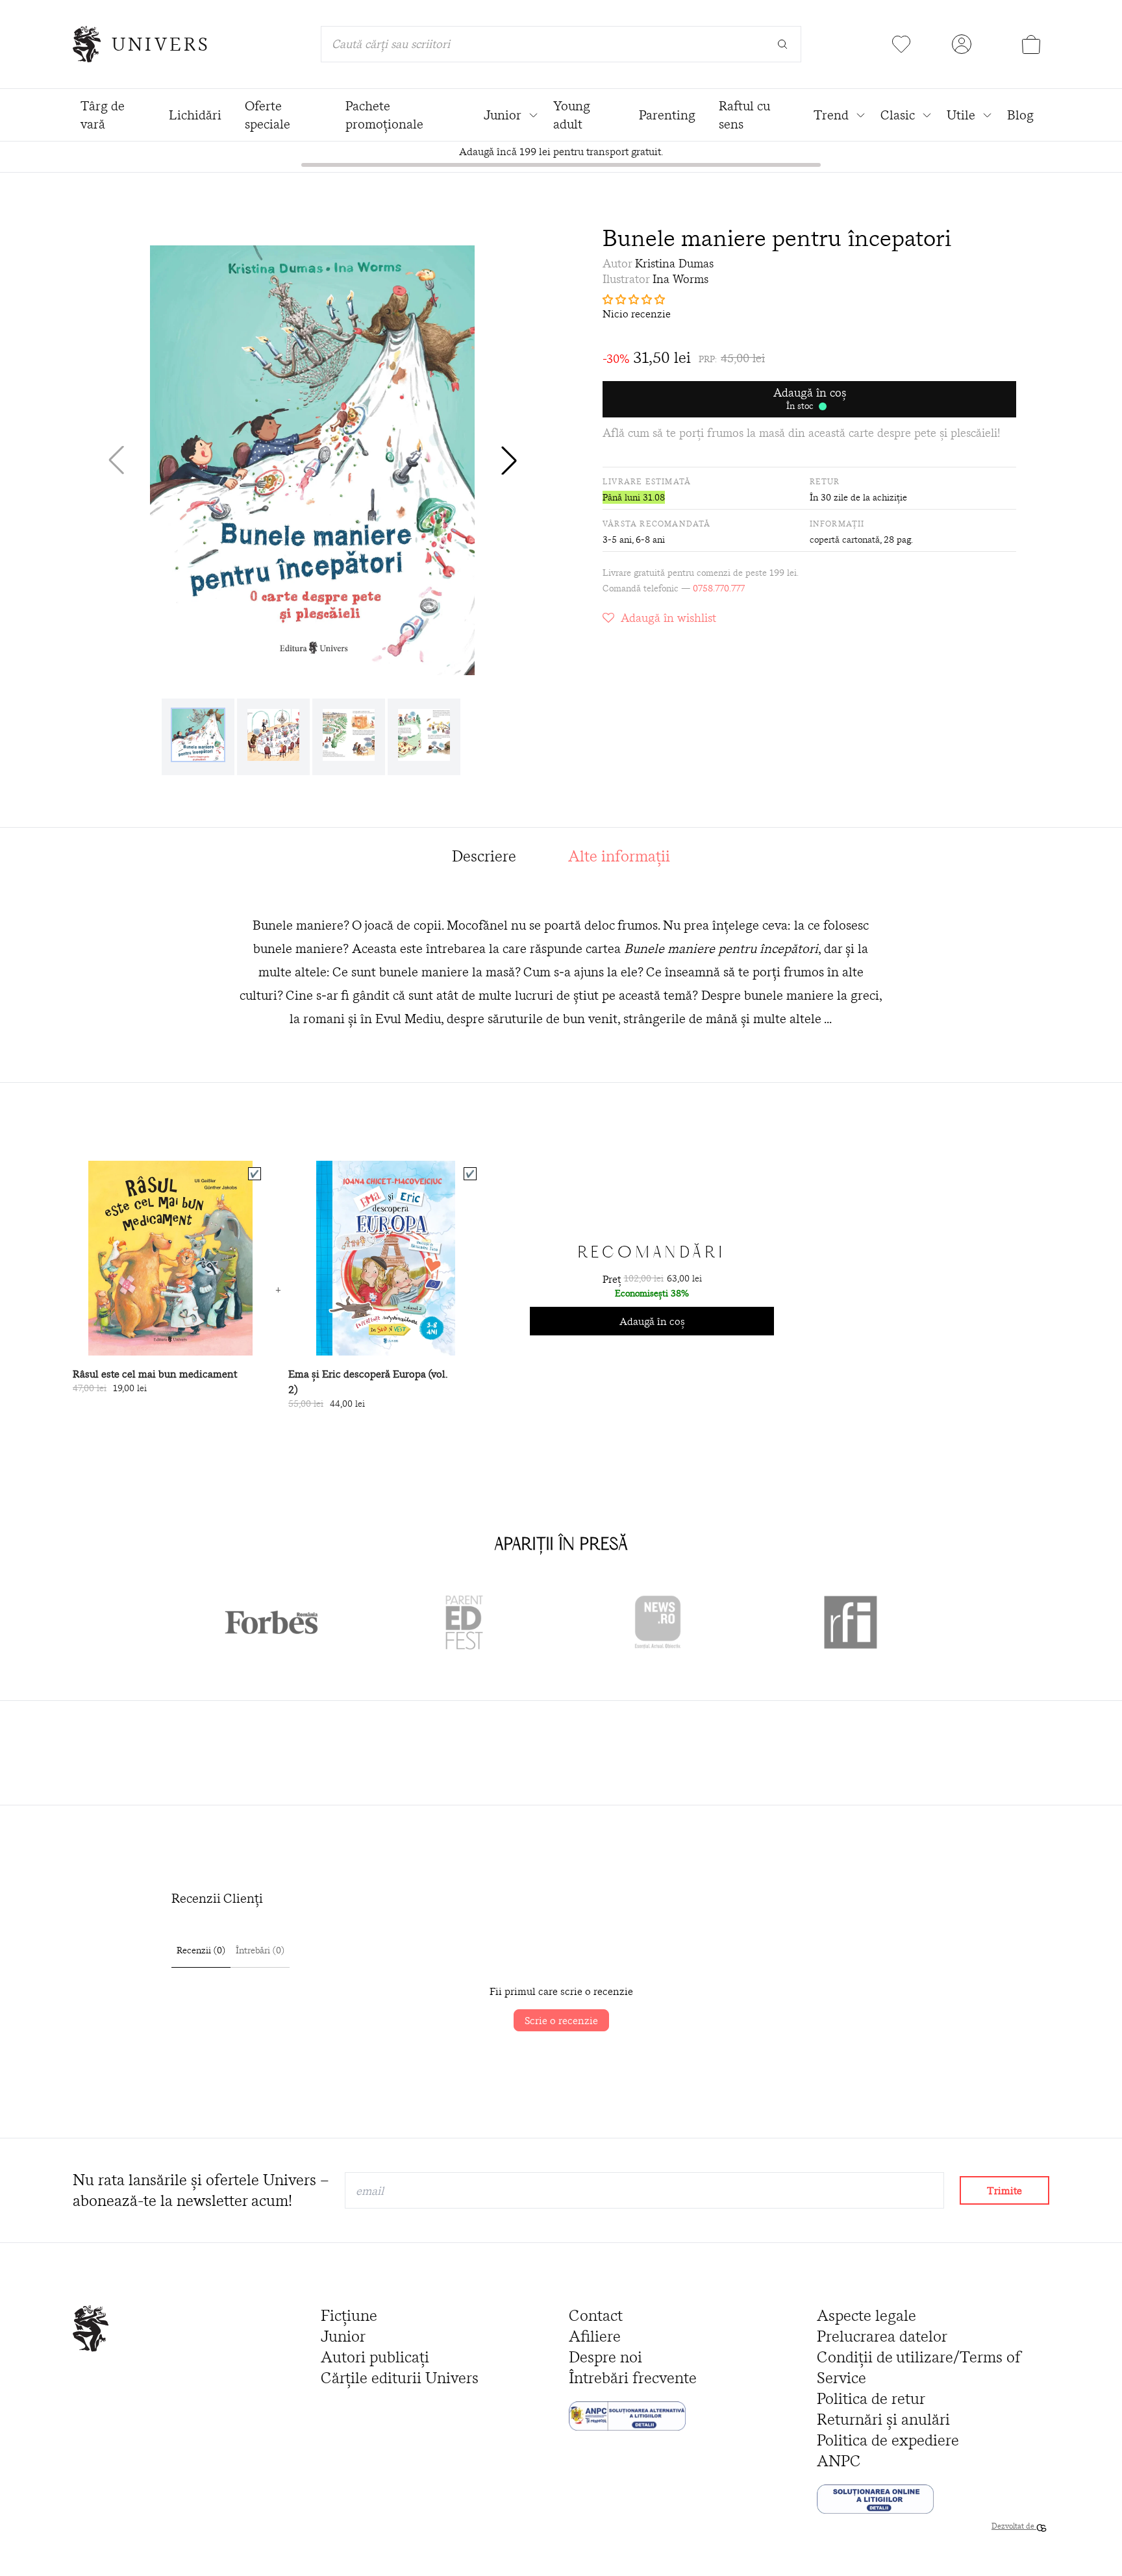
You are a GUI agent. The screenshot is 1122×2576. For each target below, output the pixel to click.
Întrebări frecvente (633, 2378)
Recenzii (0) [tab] (201, 1950)
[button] (509, 460)
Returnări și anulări (883, 2419)
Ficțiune (349, 2315)
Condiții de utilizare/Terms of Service (919, 2367)
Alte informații (619, 856)
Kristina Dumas (674, 263)
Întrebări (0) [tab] (260, 1950)
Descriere (484, 856)
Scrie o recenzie (561, 2020)
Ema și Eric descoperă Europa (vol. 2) (368, 1381)
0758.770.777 (719, 588)
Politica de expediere (888, 2440)
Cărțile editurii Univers (400, 2378)
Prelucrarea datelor (882, 2336)
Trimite (1004, 2190)
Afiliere (595, 2336)
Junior (343, 2336)
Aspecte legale (866, 2315)
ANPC (839, 2461)
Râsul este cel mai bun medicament (155, 1374)
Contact (596, 2315)
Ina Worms (680, 279)
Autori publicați (375, 2357)
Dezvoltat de (1014, 2526)
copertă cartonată (845, 539)
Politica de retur (871, 2398)
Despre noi (605, 2357)
